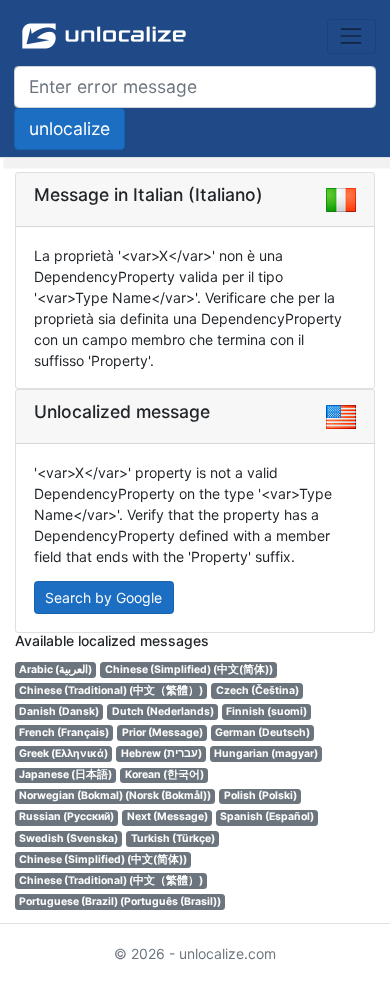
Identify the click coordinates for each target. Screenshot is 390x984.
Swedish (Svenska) (68, 838)
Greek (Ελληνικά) (63, 753)
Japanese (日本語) (65, 774)
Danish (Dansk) (59, 711)
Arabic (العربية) (55, 669)
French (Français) (64, 732)
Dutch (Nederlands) (163, 711)
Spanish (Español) (267, 816)
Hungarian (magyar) (266, 753)
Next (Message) (167, 816)
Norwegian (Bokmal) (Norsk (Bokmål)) (115, 795)
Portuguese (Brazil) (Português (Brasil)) (120, 901)
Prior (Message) (162, 732)
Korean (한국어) (164, 774)
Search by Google (103, 597)
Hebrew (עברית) (161, 753)
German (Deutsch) (262, 732)
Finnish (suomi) (266, 711)
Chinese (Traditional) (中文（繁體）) (111, 690)
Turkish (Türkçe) (173, 838)
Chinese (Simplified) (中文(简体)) (189, 669)
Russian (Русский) (66, 816)
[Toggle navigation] (351, 36)
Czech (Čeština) (257, 690)
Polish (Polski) (260, 795)
